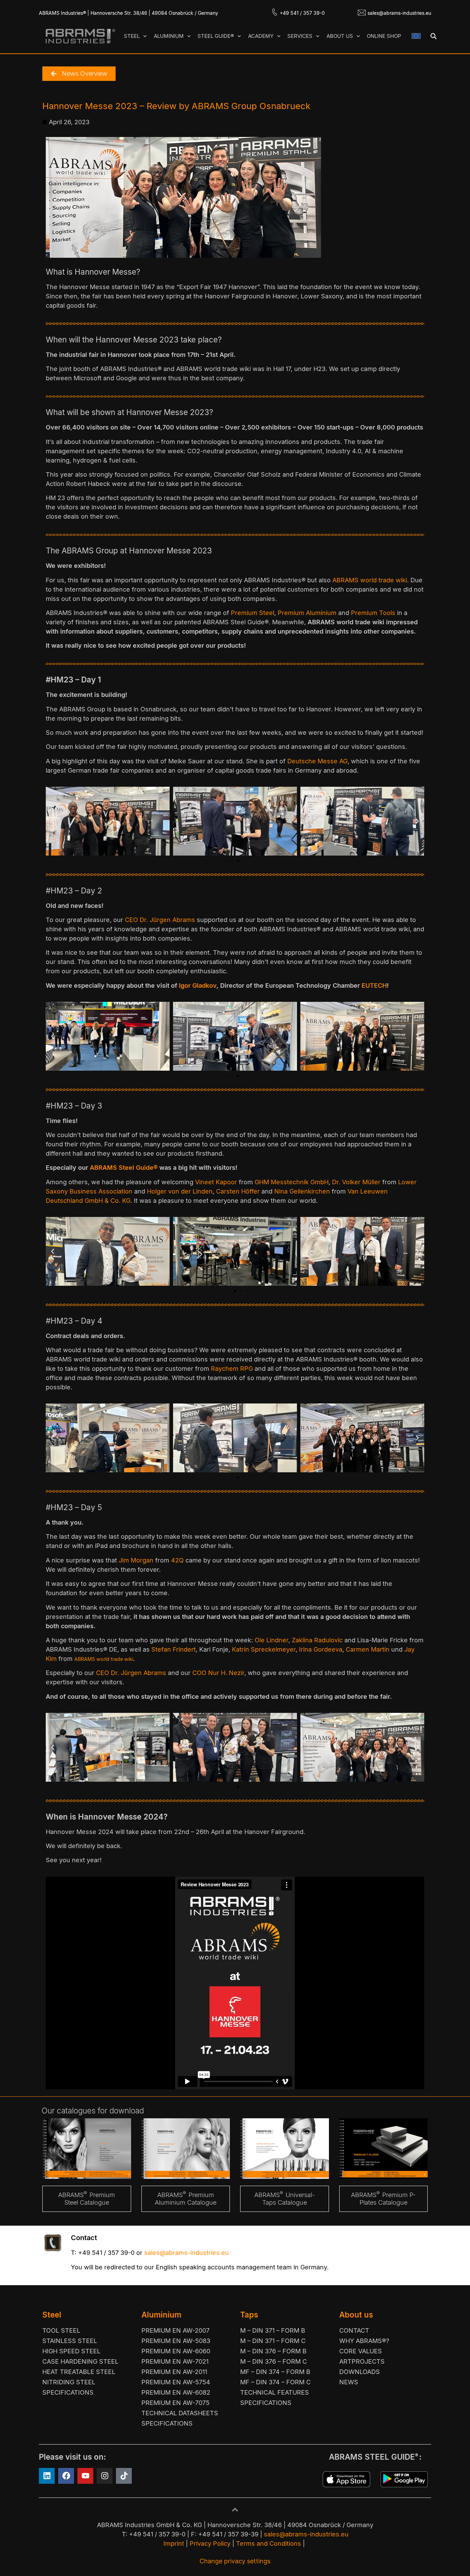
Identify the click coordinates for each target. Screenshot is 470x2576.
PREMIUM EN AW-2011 (174, 2372)
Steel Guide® (216, 36)
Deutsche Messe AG (317, 761)
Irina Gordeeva (321, 1649)
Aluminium (169, 36)
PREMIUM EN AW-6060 (176, 2351)
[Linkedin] (47, 2476)
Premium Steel (253, 613)
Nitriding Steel (69, 2382)
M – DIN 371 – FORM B (273, 2330)
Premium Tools (374, 613)
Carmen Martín (368, 1649)
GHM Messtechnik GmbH (292, 1182)
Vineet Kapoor (216, 1182)
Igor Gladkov (198, 985)
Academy (261, 36)
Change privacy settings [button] (235, 2561)
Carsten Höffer (238, 1191)
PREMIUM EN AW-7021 (175, 2361)
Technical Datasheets (180, 2413)
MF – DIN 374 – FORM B (275, 2372)
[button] (433, 36)
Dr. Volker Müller (356, 1182)
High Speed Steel (71, 2351)
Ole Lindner (271, 1640)
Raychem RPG (232, 1369)
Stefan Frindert (174, 1649)
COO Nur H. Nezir (218, 1673)
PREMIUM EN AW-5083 (176, 2341)
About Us (340, 36)
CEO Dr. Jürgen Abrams (161, 920)
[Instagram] (105, 2476)
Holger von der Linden (180, 1191)
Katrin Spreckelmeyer (264, 1649)
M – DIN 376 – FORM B (273, 2351)
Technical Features (275, 2392)
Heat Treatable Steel (79, 2372)
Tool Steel (61, 2330)
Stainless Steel (70, 2341)
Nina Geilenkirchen (302, 1191)
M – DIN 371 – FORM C (273, 2341)
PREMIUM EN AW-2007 (175, 2330)
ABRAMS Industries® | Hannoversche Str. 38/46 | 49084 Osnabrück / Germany (129, 13)
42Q (177, 1560)
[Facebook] (66, 2476)
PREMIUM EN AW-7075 (175, 2403)
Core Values (361, 2351)
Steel (132, 36)
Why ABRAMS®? (364, 2341)
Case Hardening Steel (80, 2361)
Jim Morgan (136, 1560)
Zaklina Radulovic (317, 1640)
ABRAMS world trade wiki (370, 580)
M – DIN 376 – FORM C (274, 2361)
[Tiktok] (124, 2476)
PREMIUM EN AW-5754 (176, 2382)
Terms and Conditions (269, 2543)
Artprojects (362, 2361)
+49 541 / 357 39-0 (302, 13)
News (349, 2382)
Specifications (68, 2392)
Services (300, 36)
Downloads (360, 2372)
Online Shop (384, 36)
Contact (354, 2330)
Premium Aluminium (307, 613)
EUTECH (374, 985)
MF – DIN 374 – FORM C (275, 2382)
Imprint (174, 2543)
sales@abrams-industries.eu (399, 13)
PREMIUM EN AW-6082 (176, 2392)
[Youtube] (85, 2476)
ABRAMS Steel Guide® (124, 1168)
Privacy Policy (210, 2543)
